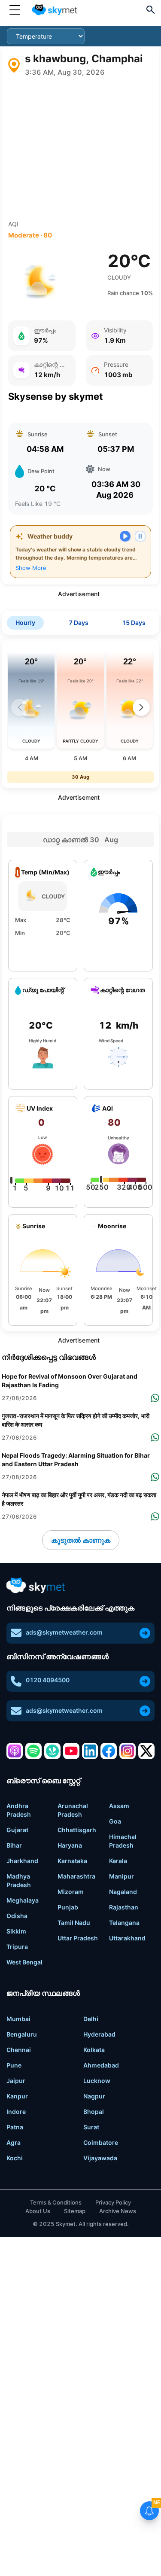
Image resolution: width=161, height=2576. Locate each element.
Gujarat (17, 1830)
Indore (16, 2112)
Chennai (19, 2050)
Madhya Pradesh (19, 1880)
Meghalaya (23, 1900)
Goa (115, 1821)
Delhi (91, 2019)
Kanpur (17, 2096)
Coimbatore (101, 2142)
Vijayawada (100, 2158)
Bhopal (94, 2112)
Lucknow (97, 2081)
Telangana (124, 1923)
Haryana (70, 1845)
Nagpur (94, 2096)
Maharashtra (76, 1876)
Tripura (17, 1947)
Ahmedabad (101, 2065)
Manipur (122, 1876)
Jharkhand (22, 1861)
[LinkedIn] (90, 1751)
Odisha (17, 1916)
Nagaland (123, 1892)
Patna (15, 2127)
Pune (14, 2065)
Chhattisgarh (77, 1830)
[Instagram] (128, 1751)
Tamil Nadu (74, 1923)
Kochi (15, 2158)
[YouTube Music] (71, 1751)
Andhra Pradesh (19, 1810)
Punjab (68, 1907)
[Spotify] (33, 1751)
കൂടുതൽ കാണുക (81, 1540)
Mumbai (18, 2019)
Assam (119, 1806)
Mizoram (71, 1892)
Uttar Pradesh (78, 1938)
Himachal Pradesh (123, 1841)
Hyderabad (99, 2034)
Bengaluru (22, 2034)
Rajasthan (124, 1907)
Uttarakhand (127, 1938)
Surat (91, 2127)
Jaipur (16, 2081)
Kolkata (94, 2050)
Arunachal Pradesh (73, 1810)
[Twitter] (146, 1751)
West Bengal (24, 1962)
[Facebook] (109, 1751)
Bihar (14, 1845)
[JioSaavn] (52, 1751)
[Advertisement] (80, 149)
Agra (14, 2142)
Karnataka (72, 1861)
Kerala (118, 1861)
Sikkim (16, 1931)
